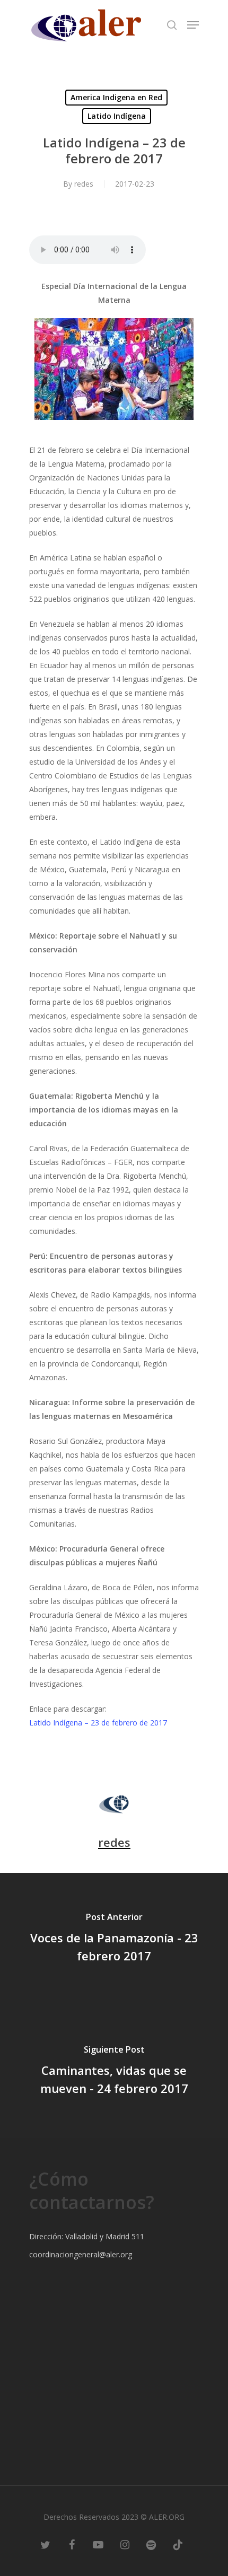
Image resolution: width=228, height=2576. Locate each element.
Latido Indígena (117, 116)
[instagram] (125, 2544)
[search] (172, 25)
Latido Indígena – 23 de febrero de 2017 (98, 1723)
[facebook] (72, 2544)
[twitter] (45, 2544)
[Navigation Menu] (193, 25)
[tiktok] (178, 2544)
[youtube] (98, 2544)
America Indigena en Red (116, 97)
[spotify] (151, 2544)
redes (84, 184)
